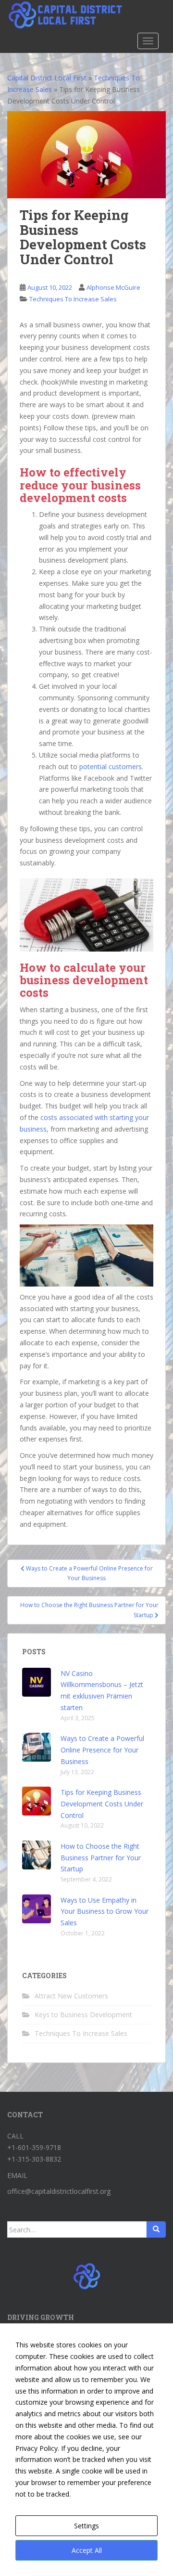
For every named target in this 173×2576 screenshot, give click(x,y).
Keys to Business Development (83, 2015)
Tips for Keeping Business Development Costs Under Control (102, 1804)
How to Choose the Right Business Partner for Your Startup (101, 1858)
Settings (86, 2526)
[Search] (156, 2229)
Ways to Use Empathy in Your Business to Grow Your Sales (105, 1912)
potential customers (111, 766)
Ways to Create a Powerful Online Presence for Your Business (102, 1750)
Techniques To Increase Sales (73, 299)
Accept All (87, 2550)
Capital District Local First (47, 78)
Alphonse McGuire (113, 287)
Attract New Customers (71, 1996)
